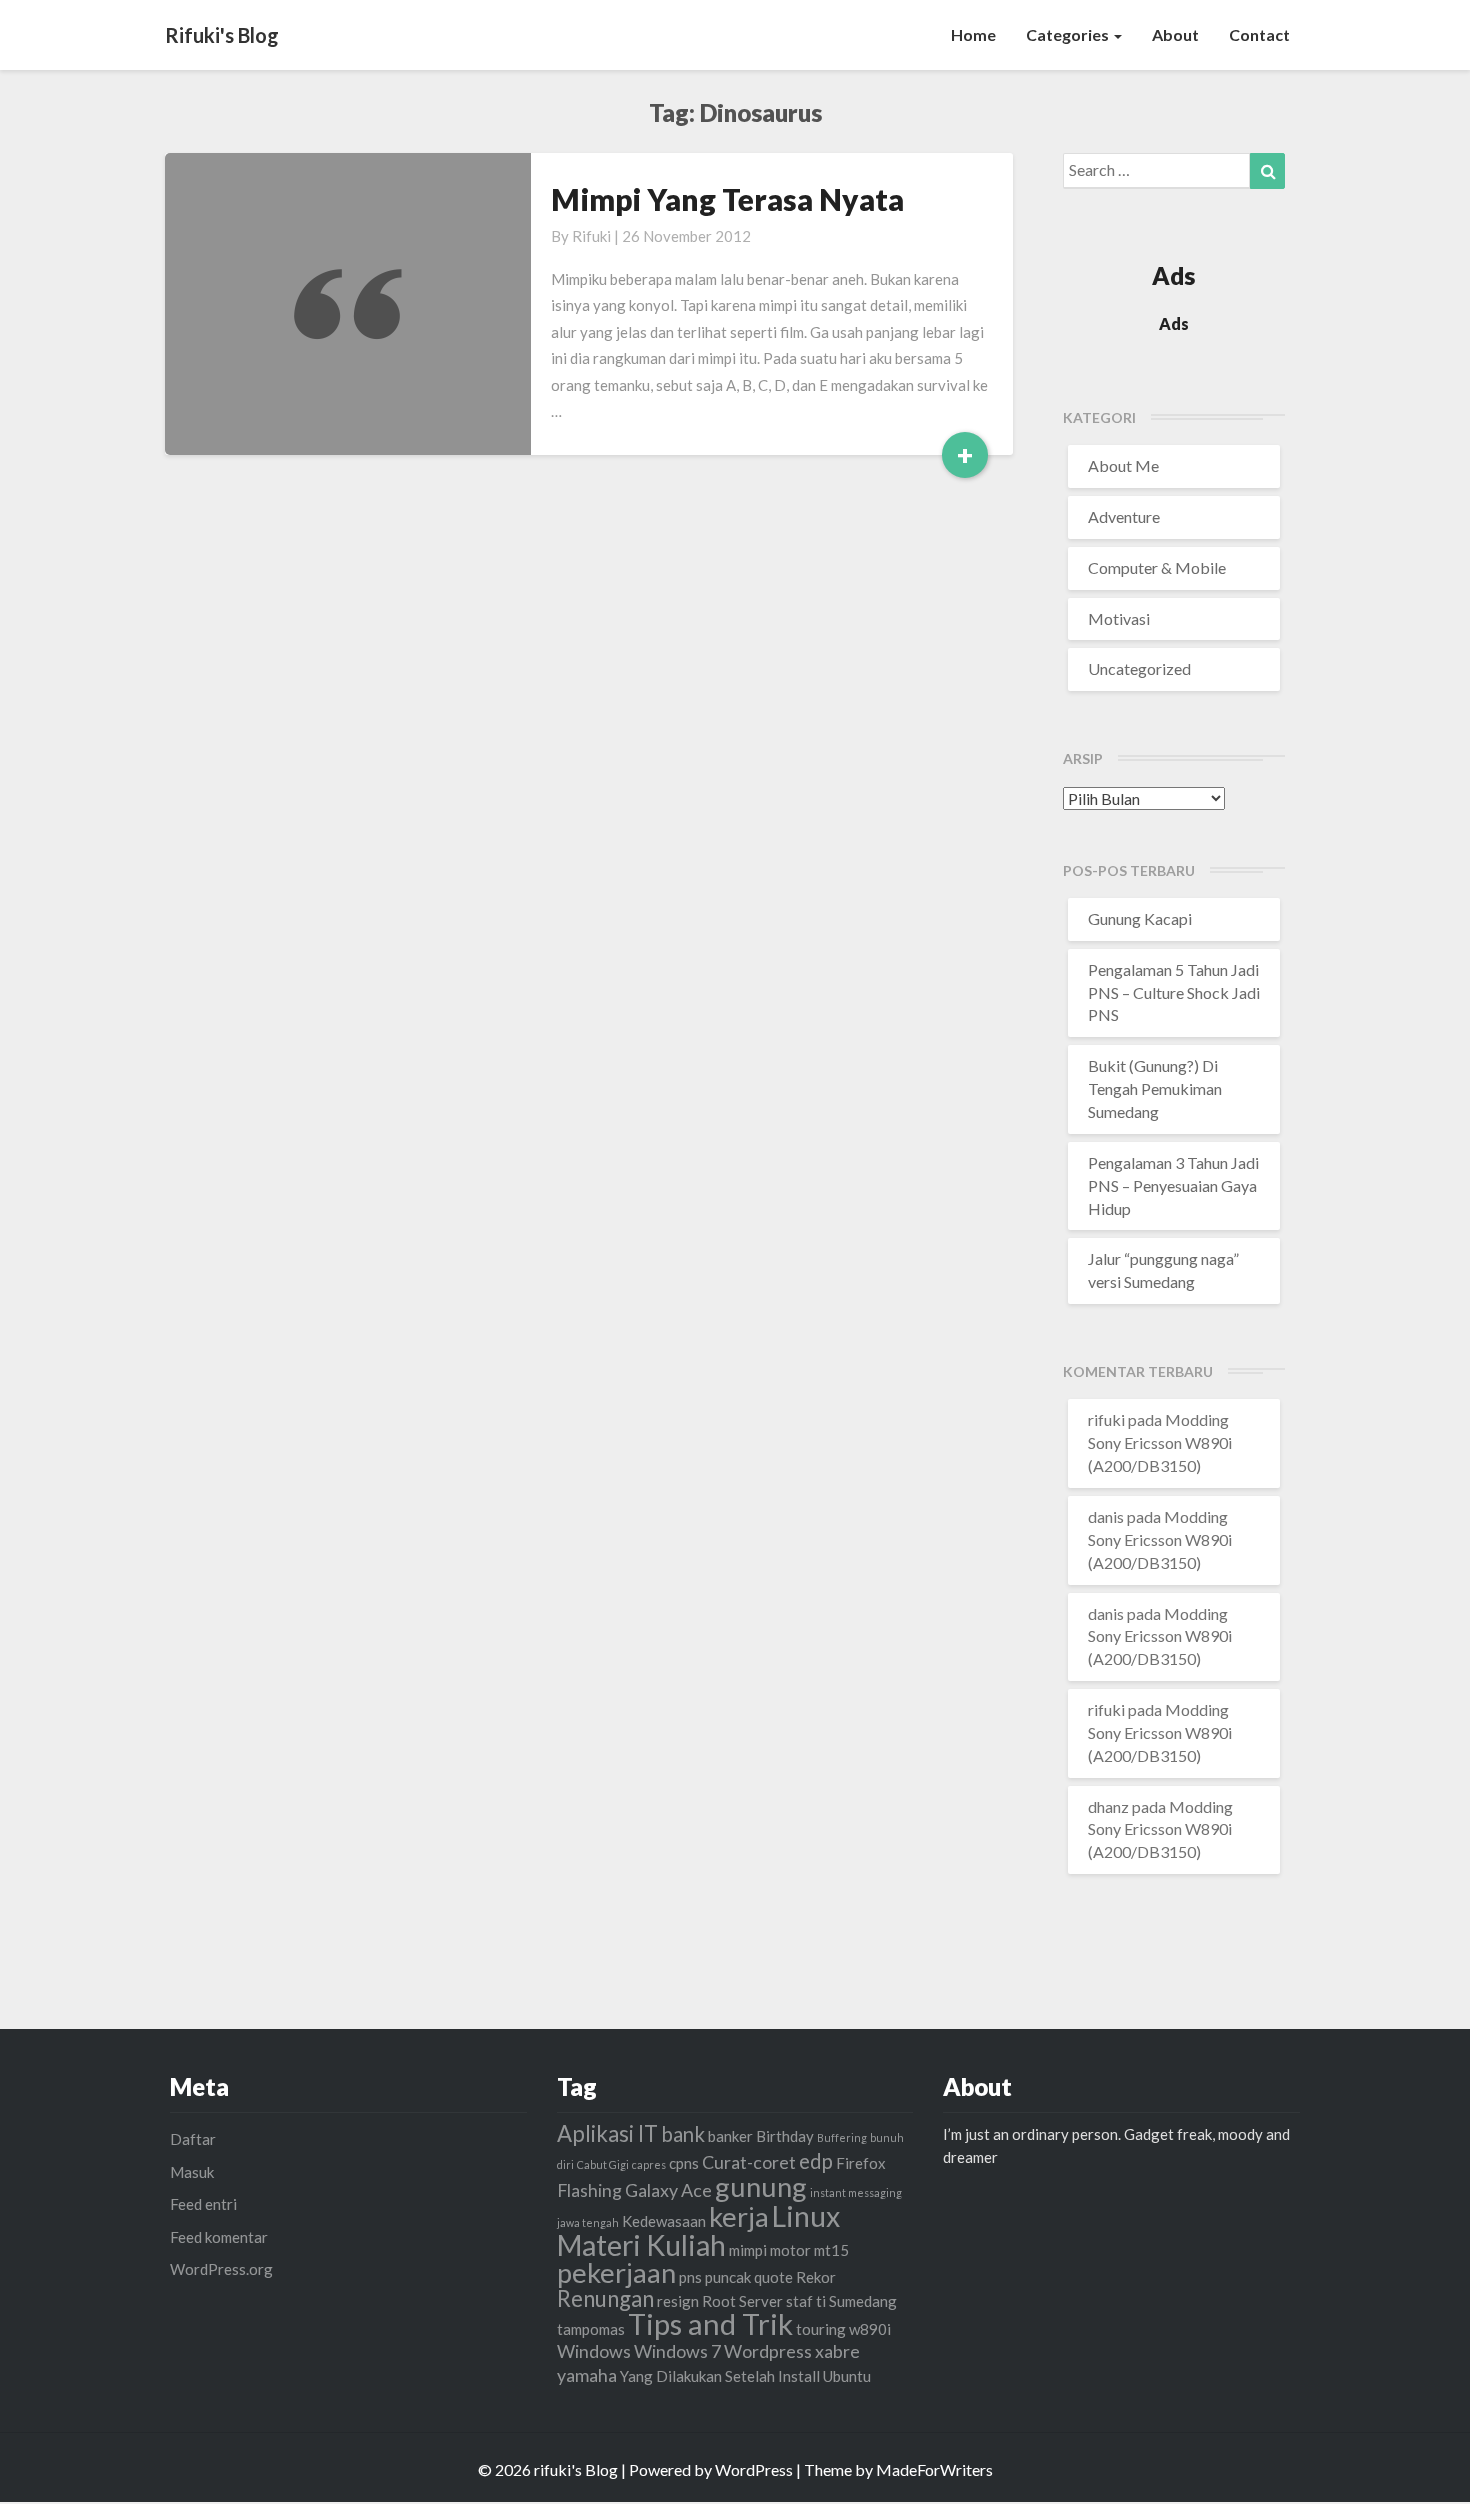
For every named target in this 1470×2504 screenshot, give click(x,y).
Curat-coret (749, 2162)
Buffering (842, 2137)
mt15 (831, 2250)
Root (719, 2301)
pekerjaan (616, 2272)
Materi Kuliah (641, 2245)
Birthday (785, 2136)
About (1175, 34)
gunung (761, 2186)
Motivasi (1119, 618)
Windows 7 (677, 2351)
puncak (728, 2277)
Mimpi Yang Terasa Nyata (727, 199)
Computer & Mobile (1157, 567)
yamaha (587, 2375)
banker (730, 2136)
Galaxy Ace (668, 2190)
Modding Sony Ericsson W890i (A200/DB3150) (1160, 1442)
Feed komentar (219, 2237)
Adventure (1124, 516)
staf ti (806, 2301)
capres (649, 2164)
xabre (837, 2351)
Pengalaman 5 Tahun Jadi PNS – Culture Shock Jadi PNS (1174, 992)
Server (761, 2301)
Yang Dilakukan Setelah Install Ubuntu (745, 2376)
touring (821, 2329)
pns (690, 2277)
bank (683, 2134)
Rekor (816, 2277)
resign (678, 2301)
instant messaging (856, 2192)
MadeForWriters (934, 2469)
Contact (1259, 34)
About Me (1123, 465)
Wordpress (768, 2351)
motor (790, 2250)
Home (973, 34)
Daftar (193, 2139)
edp (816, 2161)
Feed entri (203, 2204)
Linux (806, 2216)
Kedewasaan (664, 2221)
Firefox (861, 2163)
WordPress (754, 2469)
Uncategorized (1139, 668)
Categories (1069, 34)
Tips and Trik (710, 2323)
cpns (684, 2163)
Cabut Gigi (603, 2164)
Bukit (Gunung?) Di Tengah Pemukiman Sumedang (1155, 1088)
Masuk (192, 2172)
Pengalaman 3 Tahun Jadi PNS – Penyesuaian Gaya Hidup (1173, 1185)
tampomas (591, 2329)
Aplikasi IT (607, 2133)
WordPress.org (221, 2269)
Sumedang (863, 2301)
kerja (739, 2216)
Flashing (589, 2190)
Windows (594, 2351)
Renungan (605, 2298)
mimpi (748, 2250)
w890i (870, 2329)
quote (773, 2277)
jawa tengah (588, 2222)
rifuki (591, 236)
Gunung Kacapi (1140, 918)
